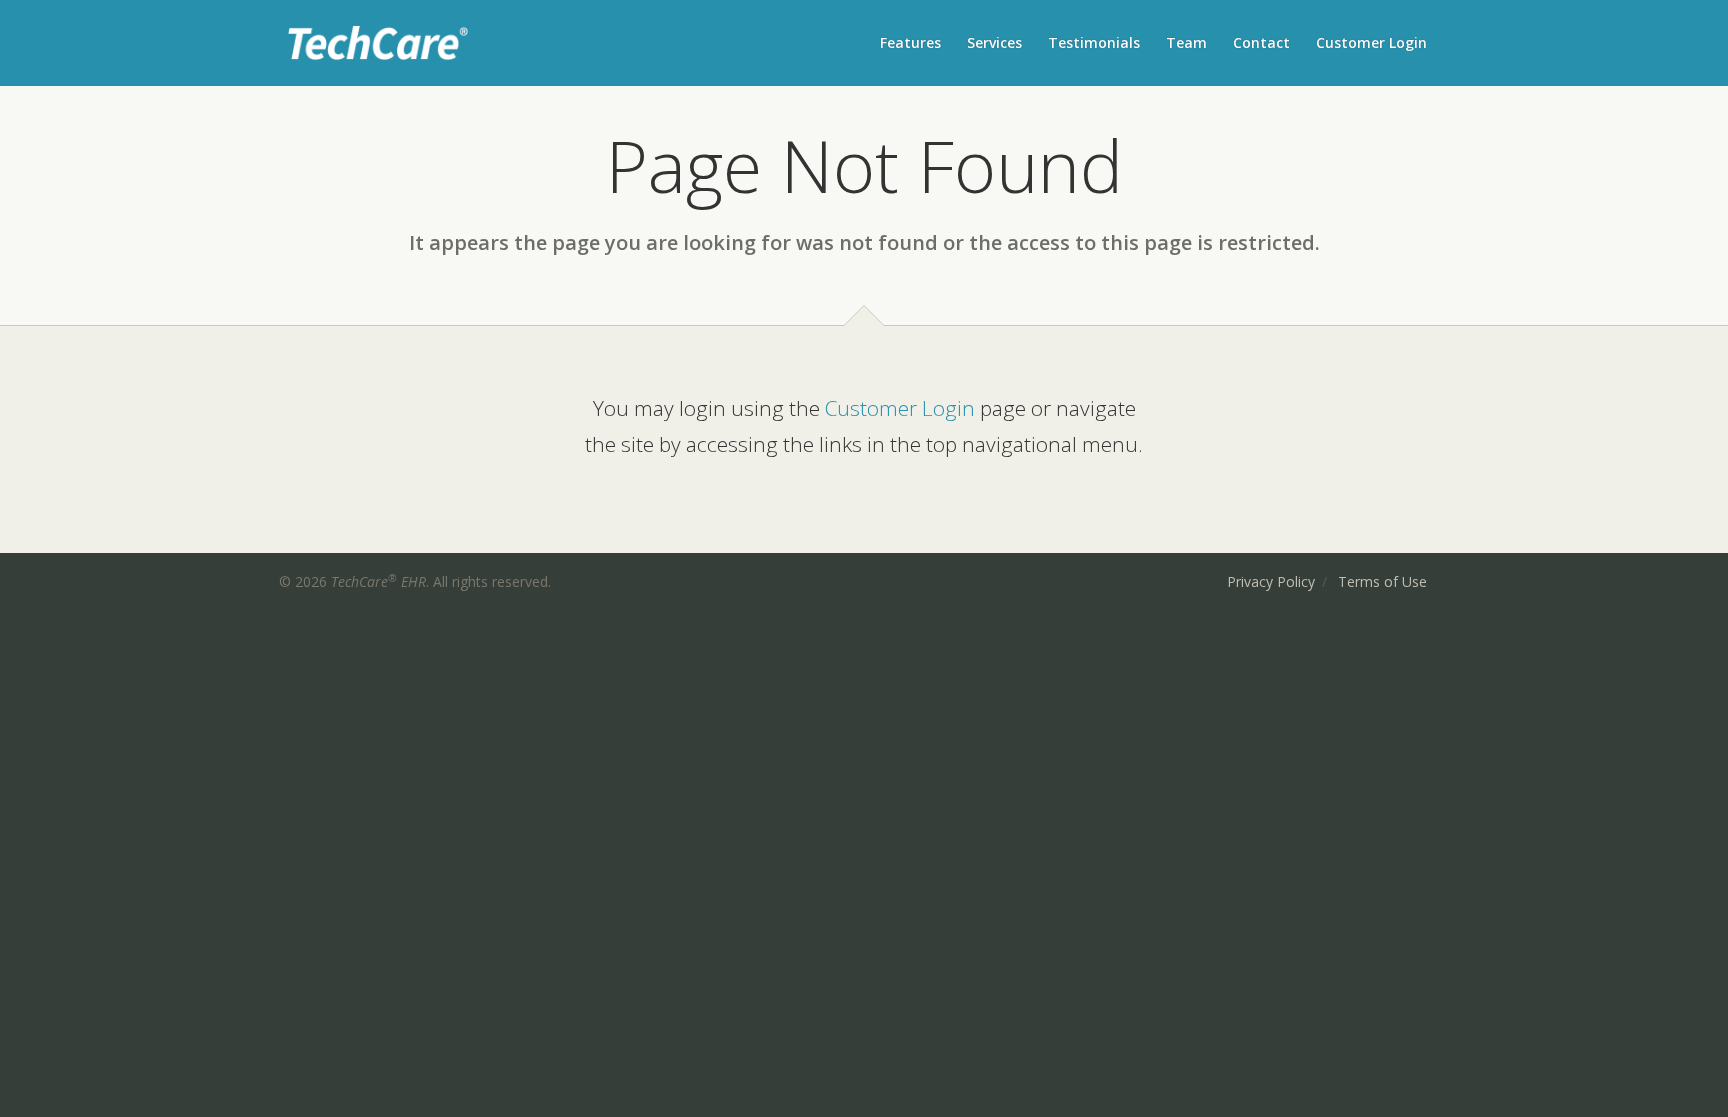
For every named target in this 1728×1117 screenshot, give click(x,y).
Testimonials (1094, 42)
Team (1186, 42)
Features (910, 42)
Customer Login (1371, 42)
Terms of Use (1382, 581)
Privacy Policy (1271, 581)
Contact (1261, 42)
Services (994, 42)
